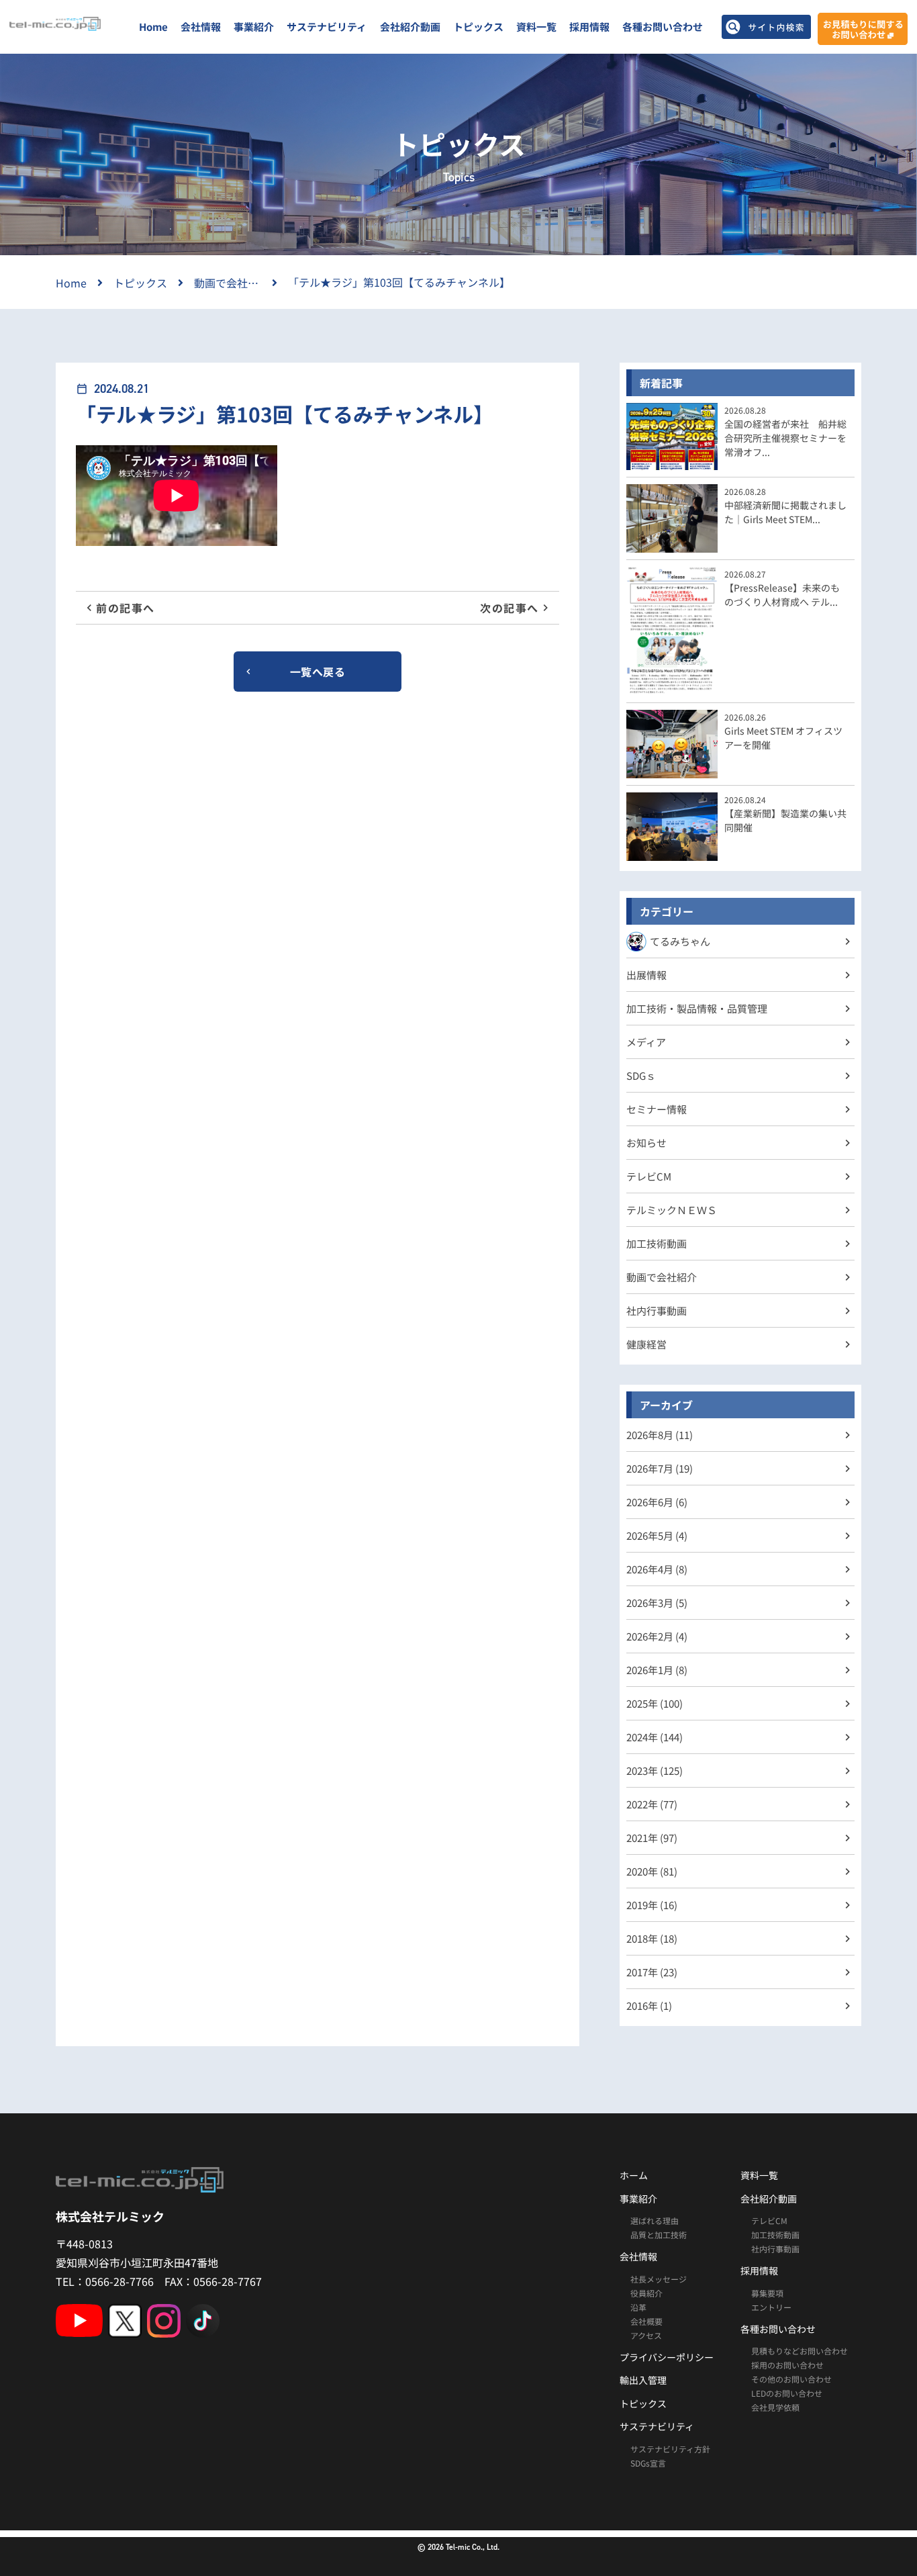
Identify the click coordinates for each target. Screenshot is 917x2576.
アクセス (646, 2335)
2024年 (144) (655, 1737)
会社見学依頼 (775, 2407)
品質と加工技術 (659, 2235)
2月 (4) (657, 1636)
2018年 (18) (652, 1938)
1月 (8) (657, 1670)
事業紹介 (254, 27)
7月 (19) (660, 1468)
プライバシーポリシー (667, 2357)
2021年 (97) (652, 1838)
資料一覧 (536, 27)
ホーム (634, 2175)
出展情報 (646, 975)
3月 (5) (657, 1603)
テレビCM (649, 1176)
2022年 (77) (652, 1804)
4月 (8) (657, 1569)
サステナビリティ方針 (670, 2449)
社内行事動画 (657, 1310)
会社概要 (646, 2321)
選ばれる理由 (655, 2220)
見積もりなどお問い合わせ (800, 2351)
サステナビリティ (327, 27)
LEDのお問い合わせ (787, 2393)
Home (153, 27)
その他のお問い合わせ (791, 2379)
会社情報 (201, 27)
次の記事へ (510, 608)
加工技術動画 (657, 1243)
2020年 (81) (652, 1871)
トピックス (478, 27)
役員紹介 (646, 2293)
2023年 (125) (655, 1770)
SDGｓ (641, 1075)
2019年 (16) (652, 1905)
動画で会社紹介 (662, 1277)
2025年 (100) (655, 1703)
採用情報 (589, 27)
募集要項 (767, 2293)
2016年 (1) (649, 2006)
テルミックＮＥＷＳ (672, 1210)
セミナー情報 (657, 1109)
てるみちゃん (680, 941)
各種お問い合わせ (663, 27)
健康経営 (646, 1344)
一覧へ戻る (318, 672)
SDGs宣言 (648, 2463)
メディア (646, 1042)
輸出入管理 (643, 2380)
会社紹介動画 (410, 27)
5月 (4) (657, 1535)
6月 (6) (657, 1502)
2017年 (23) (652, 1972)
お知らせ (646, 1143)
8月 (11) (660, 1435)
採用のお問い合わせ (787, 2365)
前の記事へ (126, 608)
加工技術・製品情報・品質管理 (697, 1008)
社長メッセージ (659, 2279)
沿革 (638, 2307)
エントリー (771, 2307)
